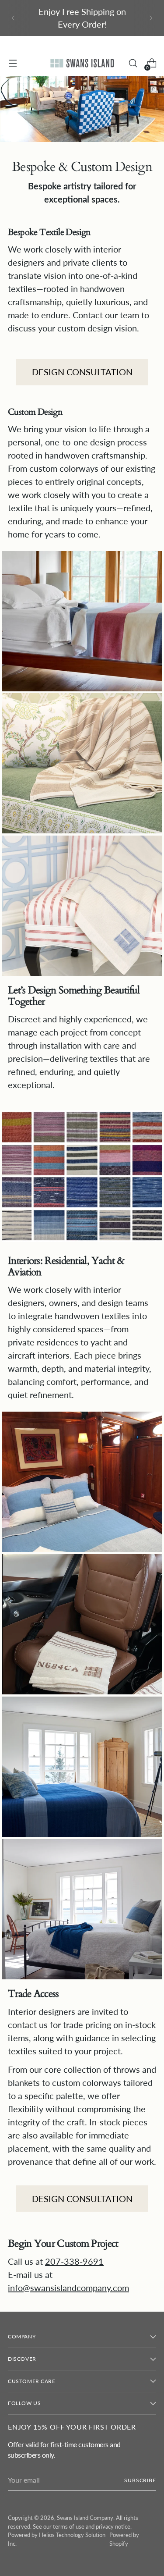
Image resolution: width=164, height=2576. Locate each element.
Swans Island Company (85, 2518)
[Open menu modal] (12, 63)
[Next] (151, 18)
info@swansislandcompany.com (68, 2288)
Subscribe (140, 2480)
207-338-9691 (74, 2261)
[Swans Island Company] (82, 63)
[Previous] (13, 18)
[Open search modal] (133, 63)
